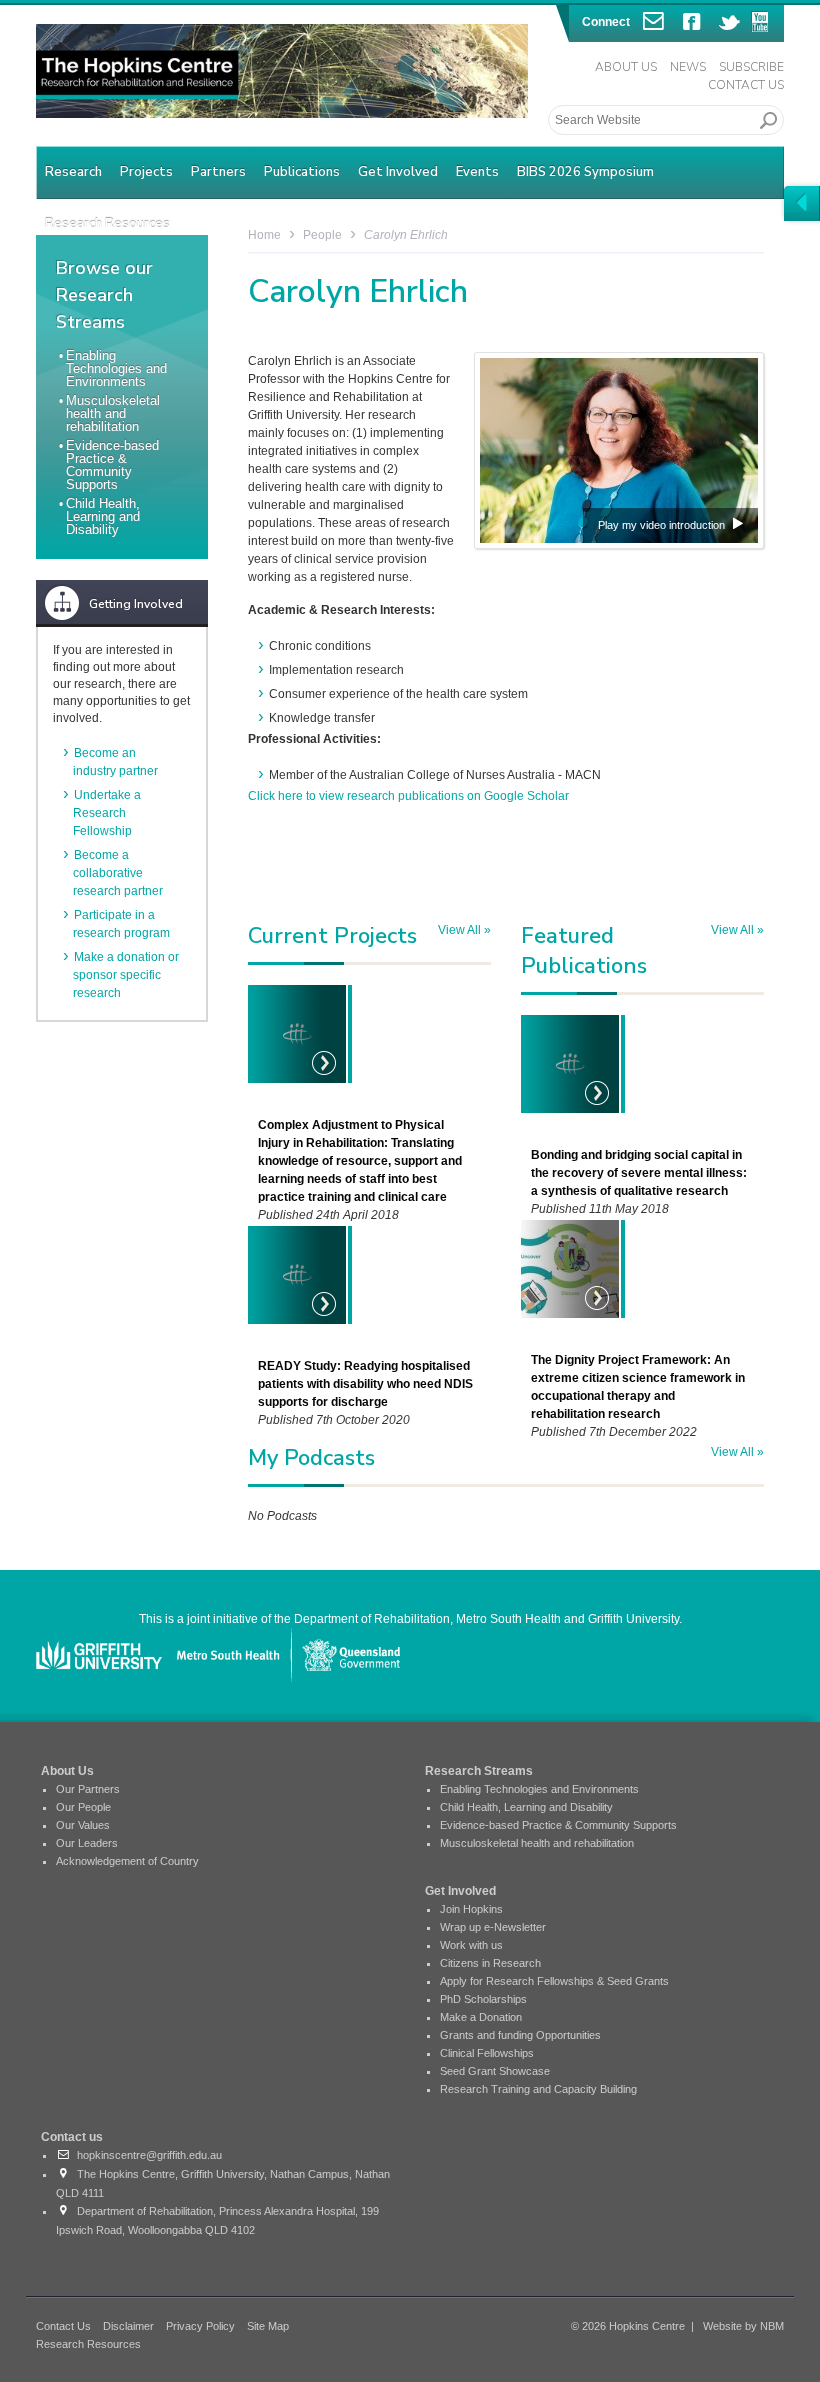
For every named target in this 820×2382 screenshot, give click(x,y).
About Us (626, 67)
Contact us (72, 2137)
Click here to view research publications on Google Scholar (408, 796)
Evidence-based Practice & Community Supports (112, 465)
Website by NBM (743, 2326)
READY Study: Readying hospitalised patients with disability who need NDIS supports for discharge (365, 1384)
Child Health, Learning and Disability (103, 516)
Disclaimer (128, 2326)
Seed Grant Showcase (495, 2071)
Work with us (471, 1945)
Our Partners (88, 1789)
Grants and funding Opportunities (520, 2035)
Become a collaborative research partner (118, 873)
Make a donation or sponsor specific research (126, 975)
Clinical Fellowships (487, 2053)
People (322, 235)
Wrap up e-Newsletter (493, 1927)
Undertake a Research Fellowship (107, 813)
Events (477, 172)
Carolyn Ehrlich (406, 235)
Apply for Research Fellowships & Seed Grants (554, 1981)
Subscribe (751, 67)
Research (73, 172)
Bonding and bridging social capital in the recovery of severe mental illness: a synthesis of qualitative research (639, 1173)
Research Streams (479, 1771)
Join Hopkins (471, 1909)
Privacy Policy (200, 2326)
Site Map (268, 2326)
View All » (464, 930)
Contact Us (746, 85)
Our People (83, 1807)
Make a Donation (481, 2017)
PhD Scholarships (483, 1999)
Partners (218, 172)
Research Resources (88, 2344)
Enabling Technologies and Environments (116, 368)
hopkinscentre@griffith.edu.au (146, 2155)
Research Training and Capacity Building (538, 2089)
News (688, 67)
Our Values (83, 1825)
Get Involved (398, 172)
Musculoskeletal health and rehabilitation (113, 413)
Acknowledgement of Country (127, 1861)
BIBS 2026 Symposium (585, 172)
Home (264, 235)
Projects (146, 172)
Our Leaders (87, 1843)
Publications (302, 172)
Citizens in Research (490, 1963)
